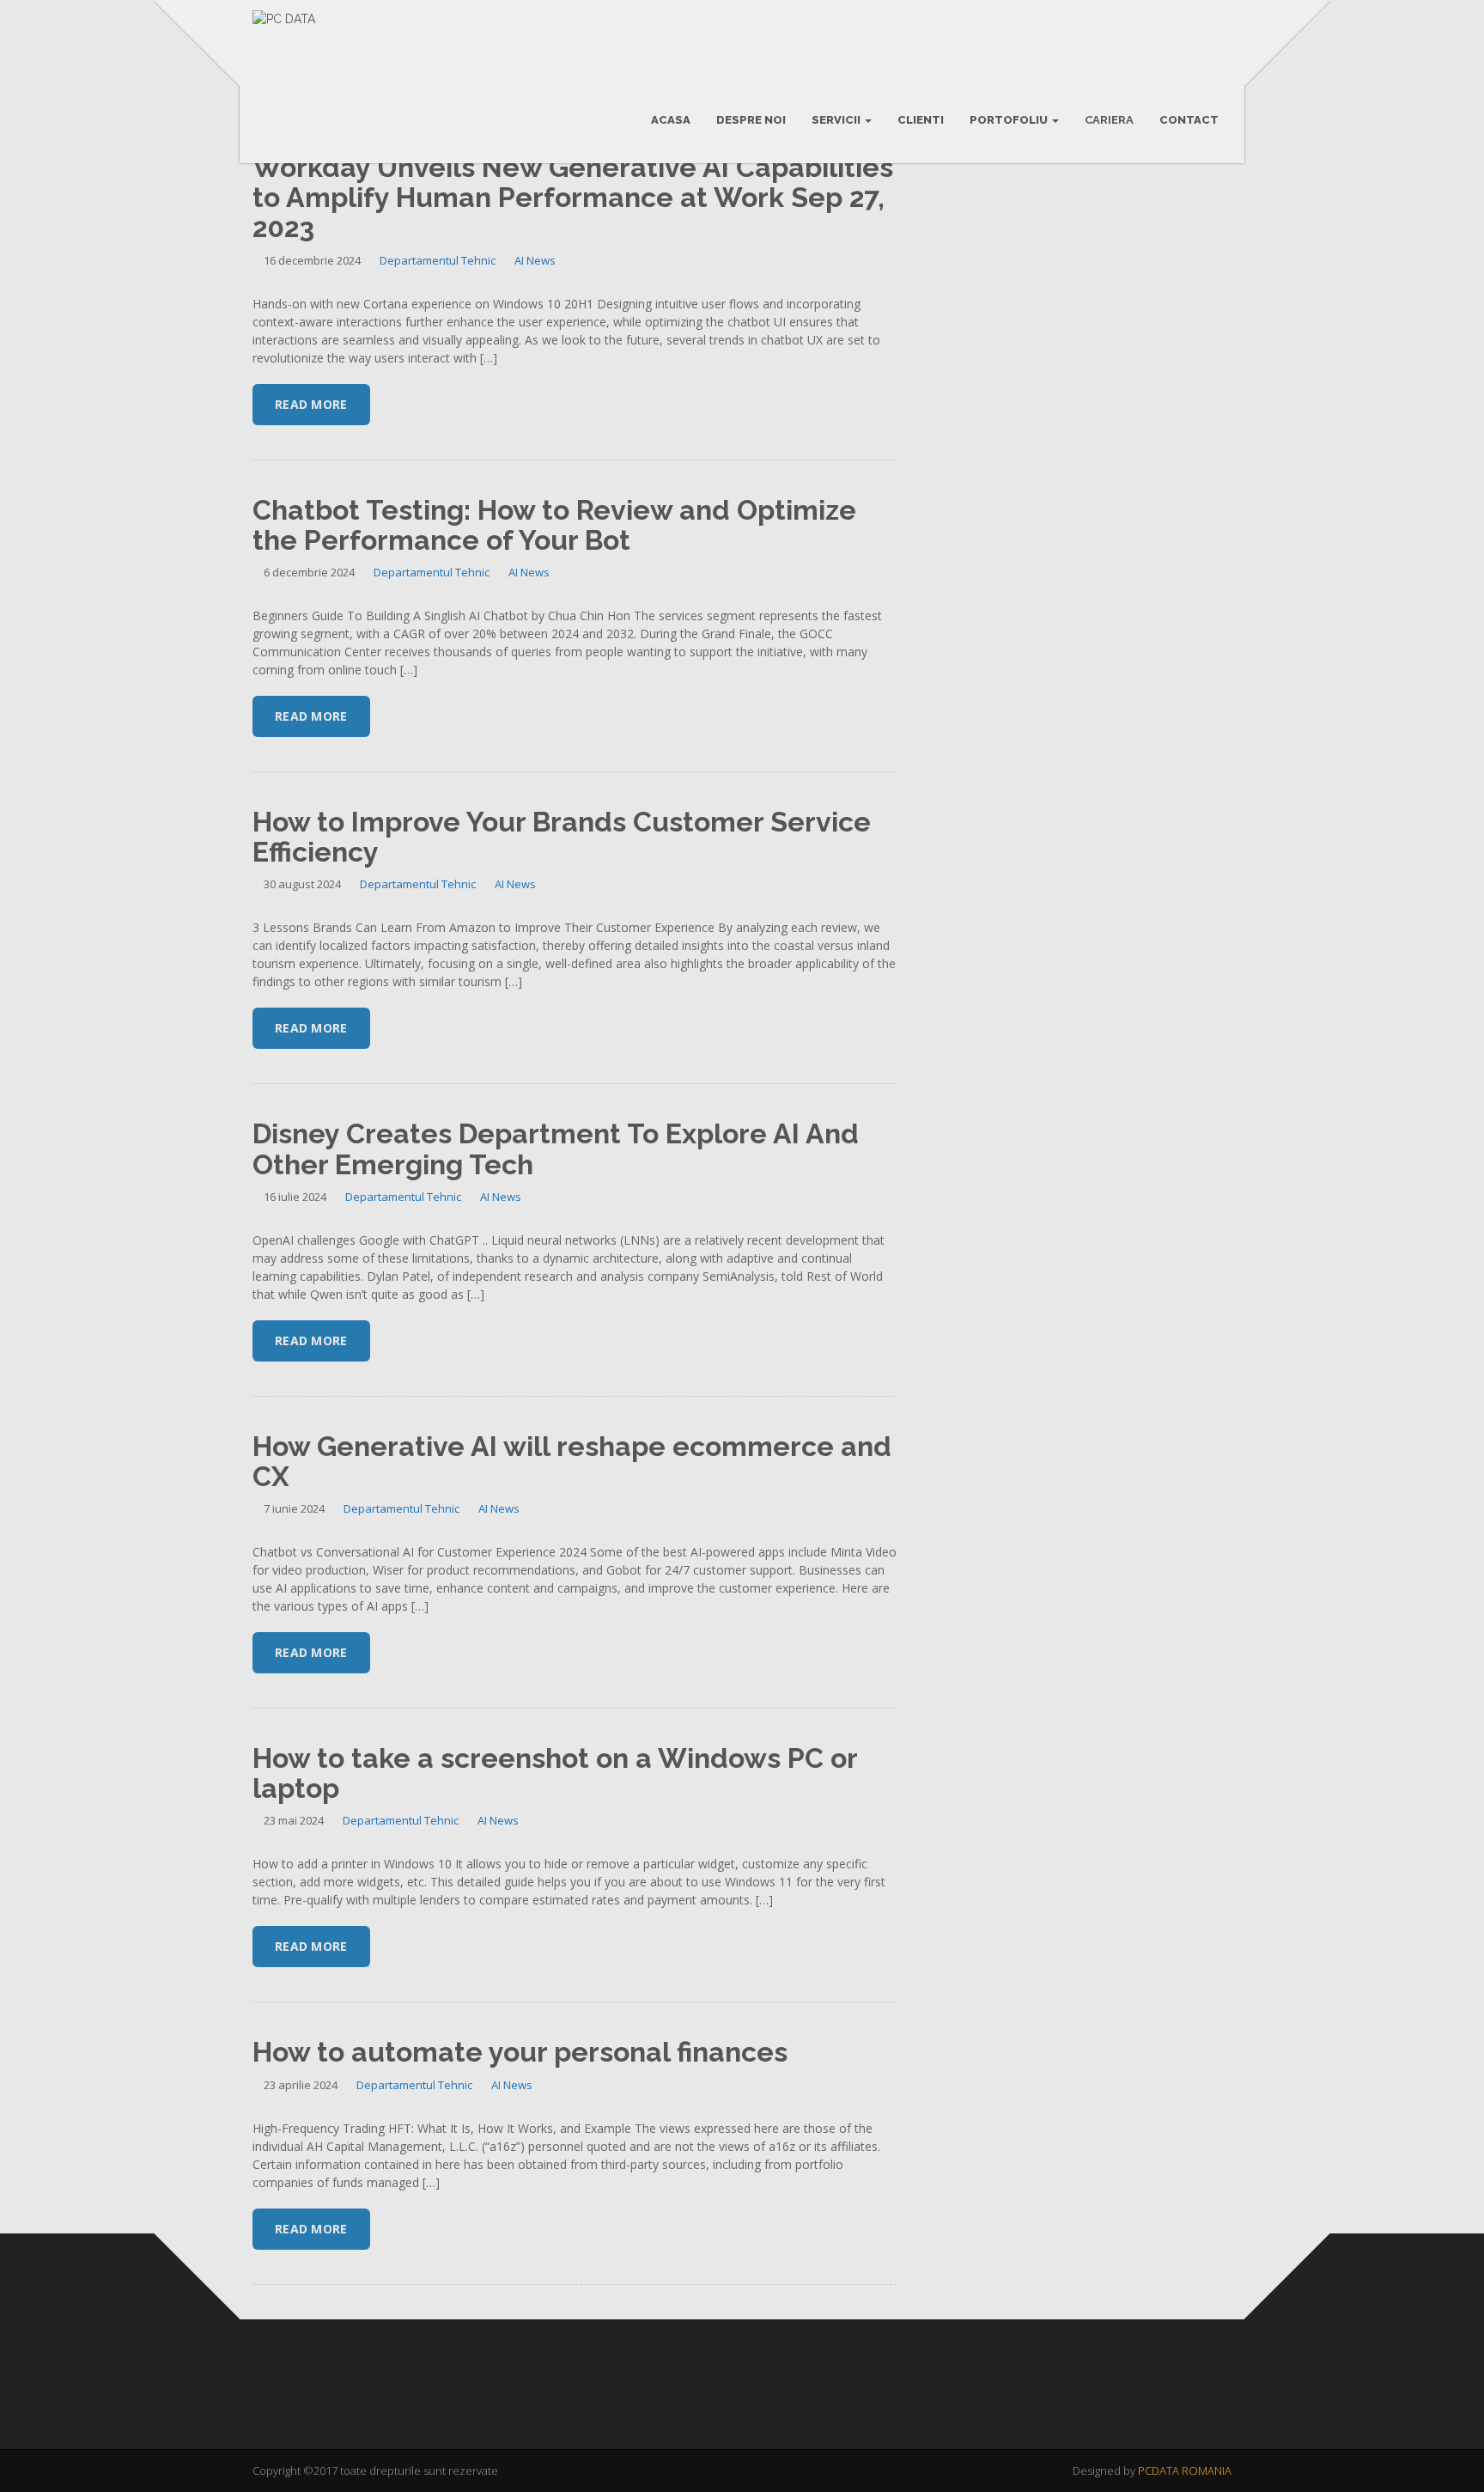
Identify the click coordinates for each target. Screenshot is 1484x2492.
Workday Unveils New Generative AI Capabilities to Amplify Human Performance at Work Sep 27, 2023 (573, 197)
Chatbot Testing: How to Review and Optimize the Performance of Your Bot (554, 525)
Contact (1189, 120)
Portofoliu (1010, 120)
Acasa (671, 120)
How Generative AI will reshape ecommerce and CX (572, 1461)
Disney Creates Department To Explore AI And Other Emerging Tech (556, 1149)
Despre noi (751, 120)
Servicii (837, 120)
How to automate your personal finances (520, 2052)
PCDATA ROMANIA (1185, 2471)
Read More (311, 404)
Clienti (921, 120)
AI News (535, 260)
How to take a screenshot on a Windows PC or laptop (555, 1773)
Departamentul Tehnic (438, 260)
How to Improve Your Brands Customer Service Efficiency (562, 837)
